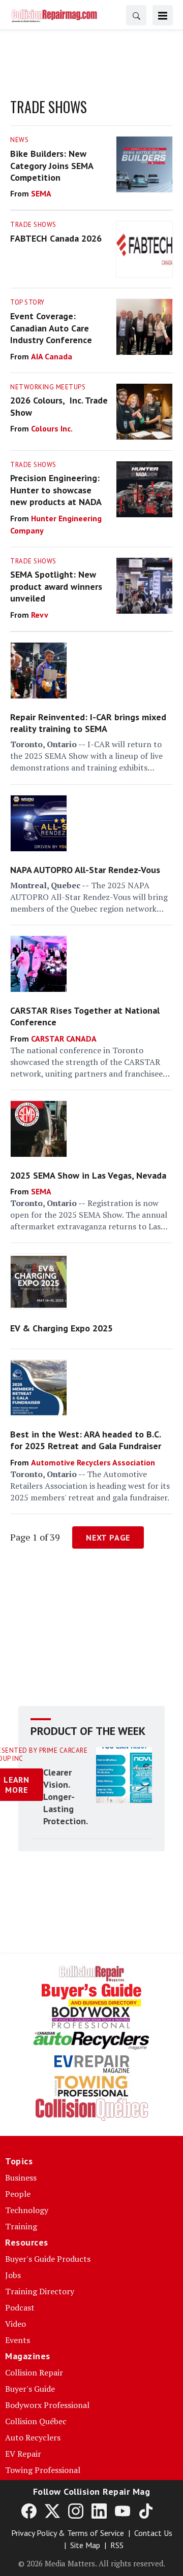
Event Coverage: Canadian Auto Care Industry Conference (51, 328)
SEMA (41, 193)
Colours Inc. (52, 428)
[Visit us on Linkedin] (99, 2511)
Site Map (85, 2545)
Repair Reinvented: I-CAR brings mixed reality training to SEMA (88, 723)
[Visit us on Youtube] (123, 2511)
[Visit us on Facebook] (29, 2511)
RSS (117, 2545)
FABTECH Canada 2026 (56, 238)
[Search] (136, 15)
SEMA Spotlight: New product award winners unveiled (56, 586)
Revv (40, 615)
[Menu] (163, 15)
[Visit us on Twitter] (52, 2511)
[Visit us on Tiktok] (146, 2511)
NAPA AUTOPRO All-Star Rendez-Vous (85, 870)
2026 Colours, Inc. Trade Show (59, 406)
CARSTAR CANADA (64, 1039)
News (19, 140)
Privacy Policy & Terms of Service (68, 2533)
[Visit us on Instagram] (76, 2511)
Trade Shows (33, 225)
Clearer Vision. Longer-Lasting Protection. (66, 1797)
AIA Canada (52, 356)
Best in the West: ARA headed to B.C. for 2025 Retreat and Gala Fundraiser (86, 1440)
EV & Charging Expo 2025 (62, 1328)
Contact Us (153, 2533)
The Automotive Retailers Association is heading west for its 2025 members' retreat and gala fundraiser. (90, 1486)
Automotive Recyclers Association (93, 1462)
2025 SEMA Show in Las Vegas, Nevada (88, 1175)
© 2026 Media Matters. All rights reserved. (92, 2563)
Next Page (108, 1537)
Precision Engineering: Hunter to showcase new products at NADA (56, 490)
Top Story (27, 302)
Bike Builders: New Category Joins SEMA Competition (52, 165)
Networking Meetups (48, 387)
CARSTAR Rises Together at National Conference (85, 1016)
